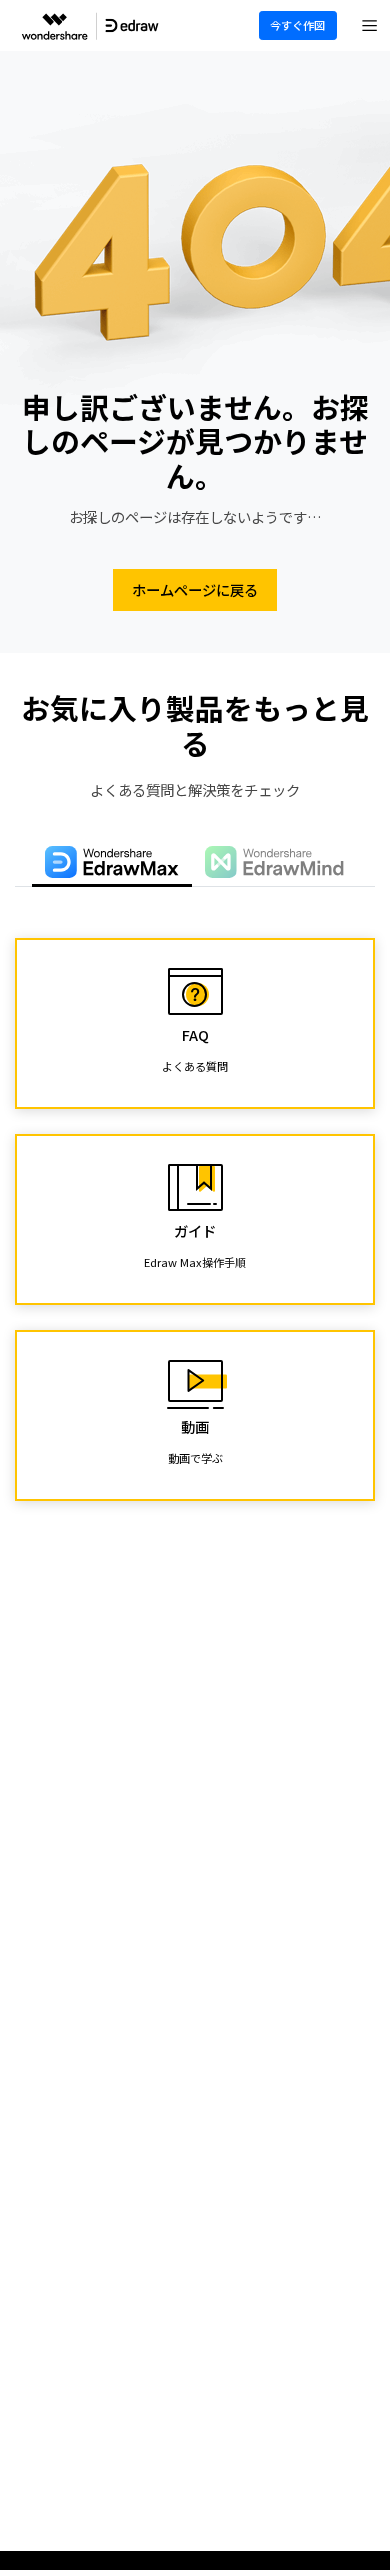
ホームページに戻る (195, 589)
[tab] (112, 863)
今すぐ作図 (297, 25)
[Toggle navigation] (370, 26)
